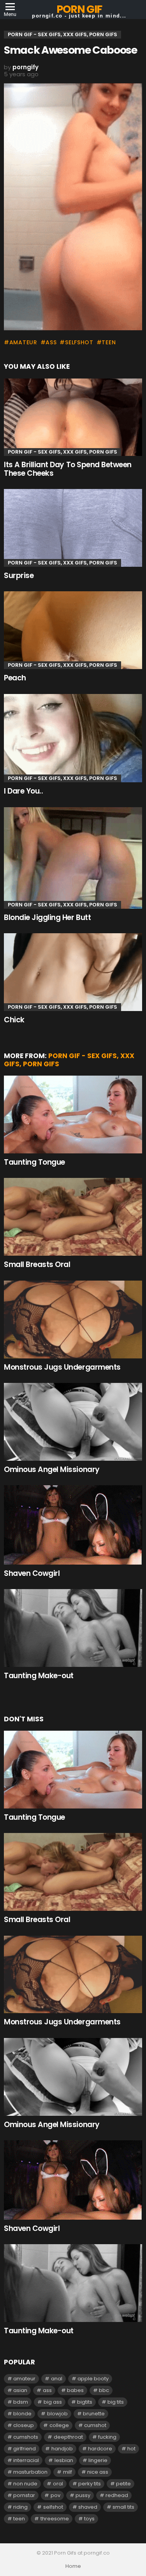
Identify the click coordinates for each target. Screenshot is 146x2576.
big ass (53, 2402)
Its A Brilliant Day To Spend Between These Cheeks (68, 469)
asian (20, 2390)
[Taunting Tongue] (73, 1115)
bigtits (85, 2402)
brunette (94, 2414)
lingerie (98, 2460)
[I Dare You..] (73, 738)
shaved (88, 2507)
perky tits (90, 2484)
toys (89, 2519)
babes (75, 2390)
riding (20, 2507)
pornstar (24, 2495)
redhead (117, 2495)
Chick (14, 1020)
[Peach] (73, 630)
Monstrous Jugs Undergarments (62, 1367)
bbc (104, 2390)
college (59, 2425)
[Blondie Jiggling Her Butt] (73, 858)
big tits (116, 2402)
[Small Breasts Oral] (73, 1217)
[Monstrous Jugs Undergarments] (73, 1320)
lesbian (64, 2460)
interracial (26, 2460)
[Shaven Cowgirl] (73, 1525)
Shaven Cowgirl (32, 1573)
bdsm (21, 2402)
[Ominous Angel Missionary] (73, 1422)
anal (57, 2379)
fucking (107, 2437)
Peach (15, 678)
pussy (83, 2495)
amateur (23, 342)
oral (58, 2484)
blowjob (57, 2414)
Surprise (19, 576)
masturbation (30, 2472)
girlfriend (25, 2449)
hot (131, 2449)
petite (123, 2484)
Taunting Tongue (34, 1162)
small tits (123, 2507)
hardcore (100, 2449)
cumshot (95, 2425)
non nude (25, 2484)
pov (55, 2495)
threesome (55, 2519)
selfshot (79, 342)
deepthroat (68, 2437)
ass (51, 342)
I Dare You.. (23, 791)
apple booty (93, 2379)
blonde (22, 2414)
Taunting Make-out (39, 1676)
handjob (62, 2449)
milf (68, 2472)
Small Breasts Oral (37, 1264)
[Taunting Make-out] (73, 1628)
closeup (24, 2425)
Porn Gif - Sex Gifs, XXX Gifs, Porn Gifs (62, 452)
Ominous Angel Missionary (52, 1469)
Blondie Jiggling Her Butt (47, 917)
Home (73, 2566)
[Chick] (73, 972)
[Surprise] (73, 528)
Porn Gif (79, 9)
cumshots (26, 2437)
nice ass (98, 2472)
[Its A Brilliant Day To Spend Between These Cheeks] (73, 417)
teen (109, 342)
